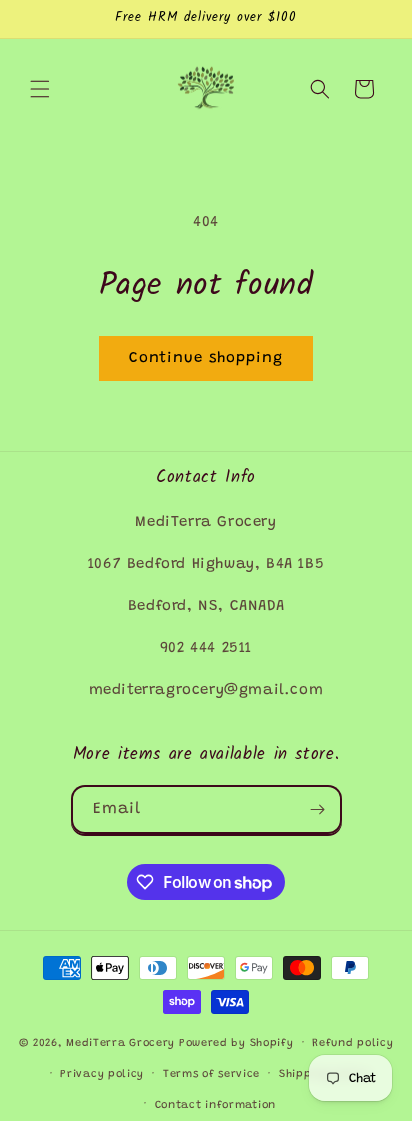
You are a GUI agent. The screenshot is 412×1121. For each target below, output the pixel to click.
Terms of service (211, 1074)
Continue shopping (206, 358)
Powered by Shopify (236, 1043)
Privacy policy (102, 1074)
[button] (40, 89)
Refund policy (352, 1043)
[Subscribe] (318, 809)
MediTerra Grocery (120, 1043)
